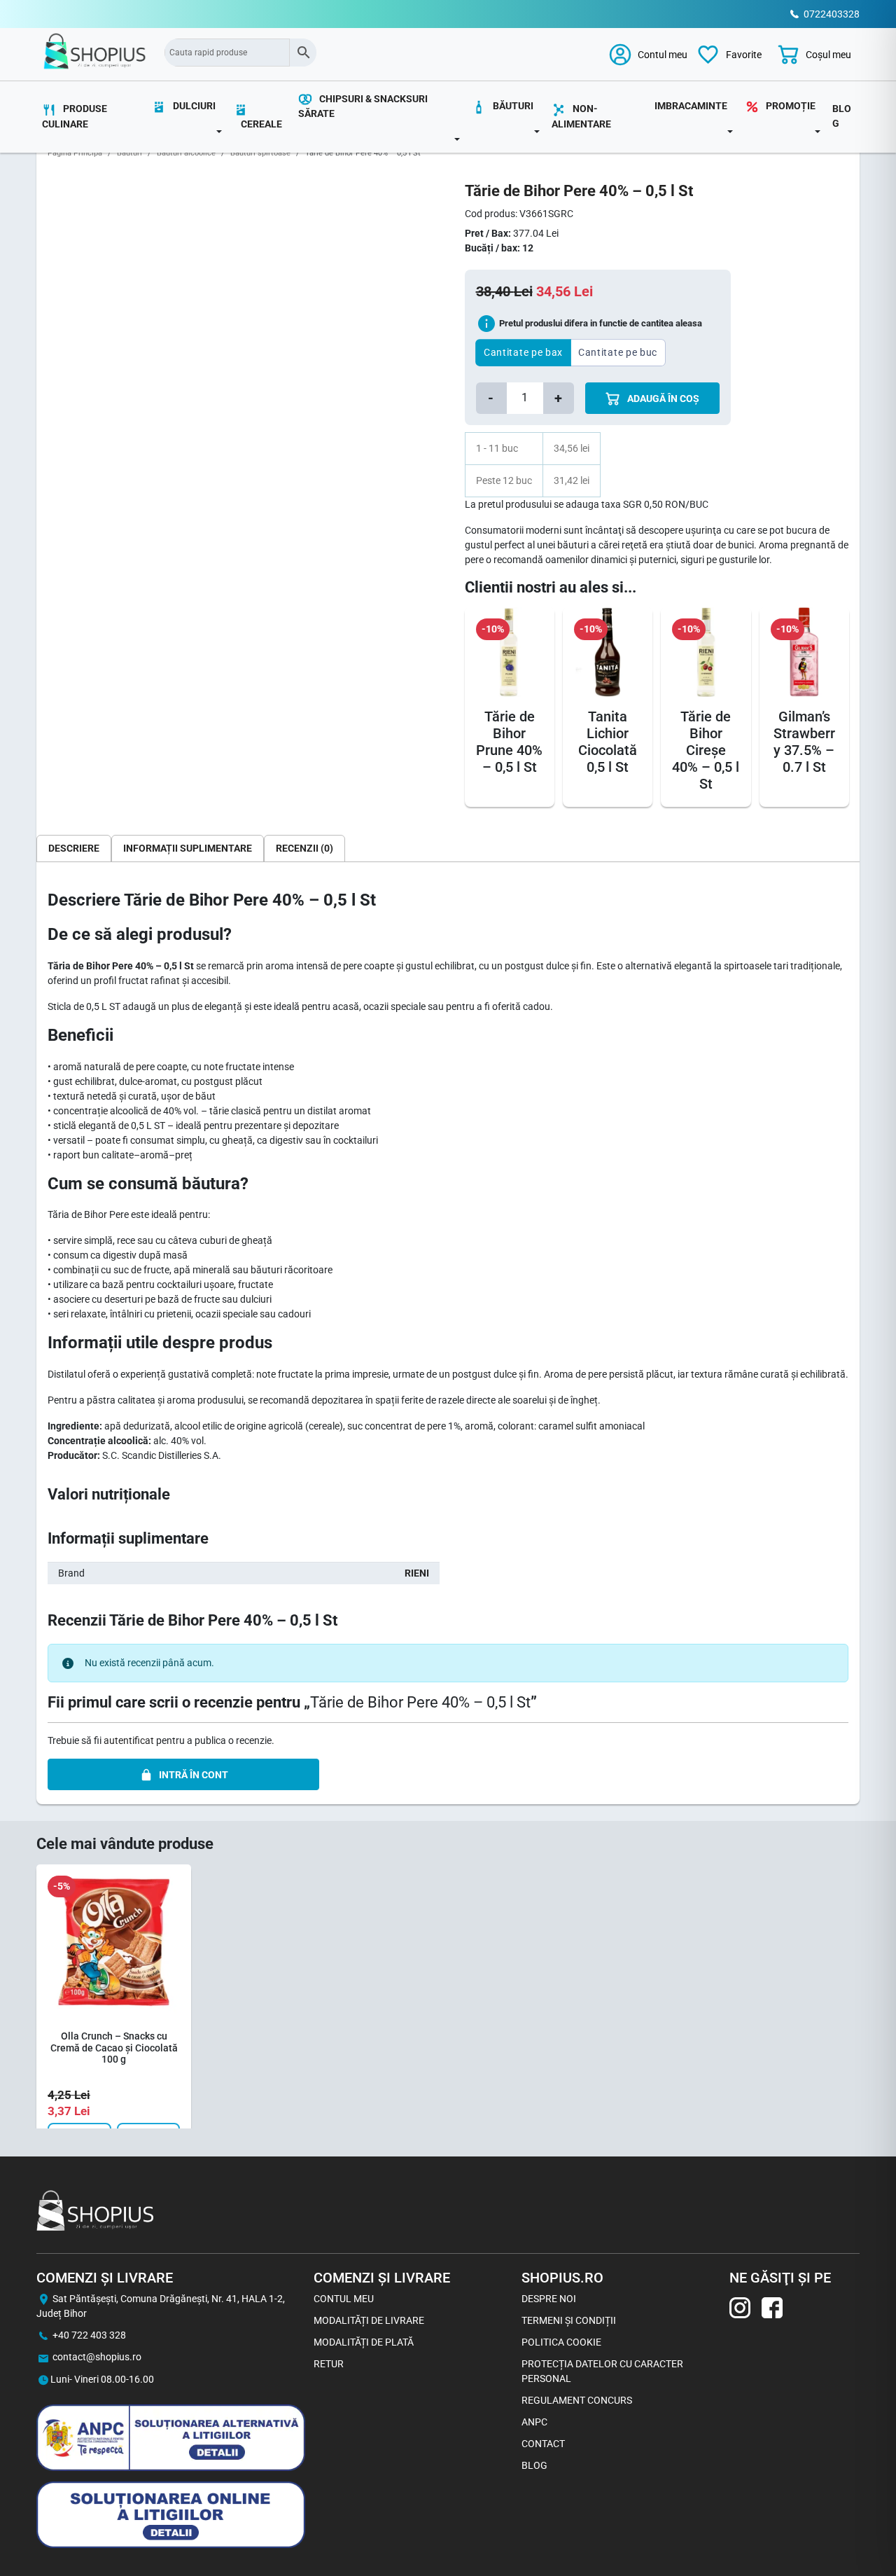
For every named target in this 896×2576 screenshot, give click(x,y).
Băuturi (129, 153)
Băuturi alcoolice (186, 153)
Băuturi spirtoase (260, 153)
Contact (543, 2444)
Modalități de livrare (369, 2320)
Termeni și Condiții (569, 2320)
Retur (329, 2364)
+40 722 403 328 (89, 2335)
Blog (842, 116)
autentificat (129, 1740)
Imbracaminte (691, 106)
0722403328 (832, 14)
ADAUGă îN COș (662, 399)
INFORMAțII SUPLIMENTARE (188, 848)
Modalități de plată (364, 2342)
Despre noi (549, 2299)
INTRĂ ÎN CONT (194, 1775)
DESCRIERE (74, 848)
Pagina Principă (75, 153)
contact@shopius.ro (97, 2357)
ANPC (534, 2422)
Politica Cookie (561, 2342)
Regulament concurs (577, 2400)
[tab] (74, 848)
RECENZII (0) (304, 848)
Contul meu (344, 2299)
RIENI (417, 1573)
